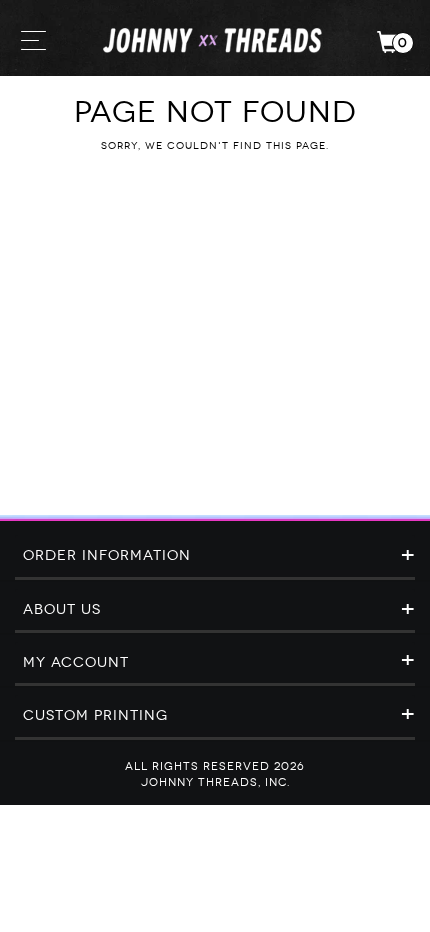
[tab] (215, 557)
